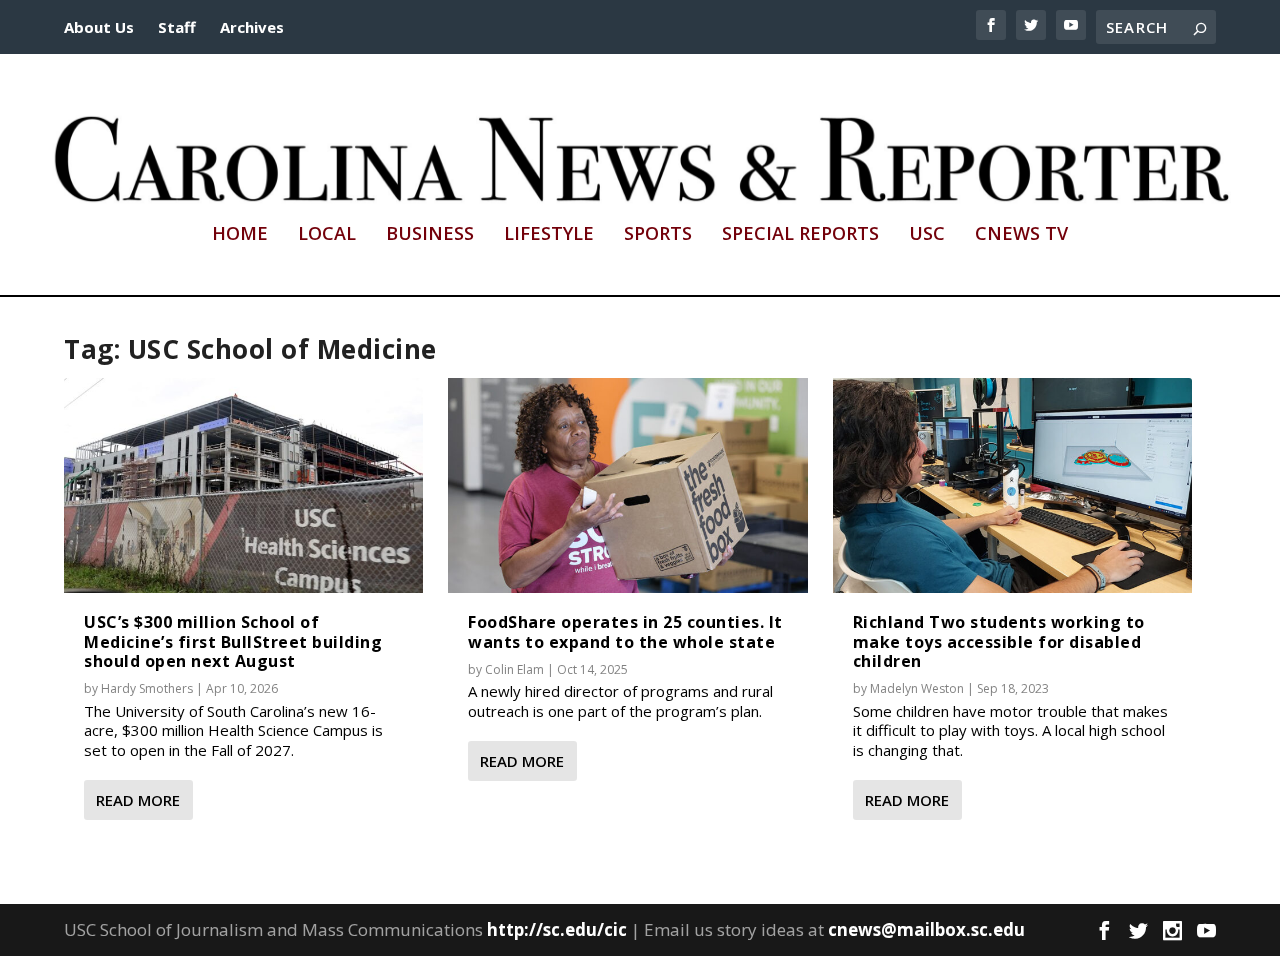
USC (927, 235)
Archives (252, 27)
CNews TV (1021, 235)
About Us (99, 27)
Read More (138, 800)
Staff (177, 27)
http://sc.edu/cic (557, 929)
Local (327, 235)
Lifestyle (549, 235)
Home (240, 235)
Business (430, 235)
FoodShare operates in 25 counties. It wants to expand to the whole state (625, 631)
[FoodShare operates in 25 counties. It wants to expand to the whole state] (627, 485)
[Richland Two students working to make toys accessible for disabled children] (1012, 485)
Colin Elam (514, 669)
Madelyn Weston (917, 688)
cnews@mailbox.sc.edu (926, 929)
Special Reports (800, 235)
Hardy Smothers (147, 688)
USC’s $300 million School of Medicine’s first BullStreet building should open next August (233, 641)
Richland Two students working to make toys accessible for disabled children (999, 641)
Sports (658, 235)
